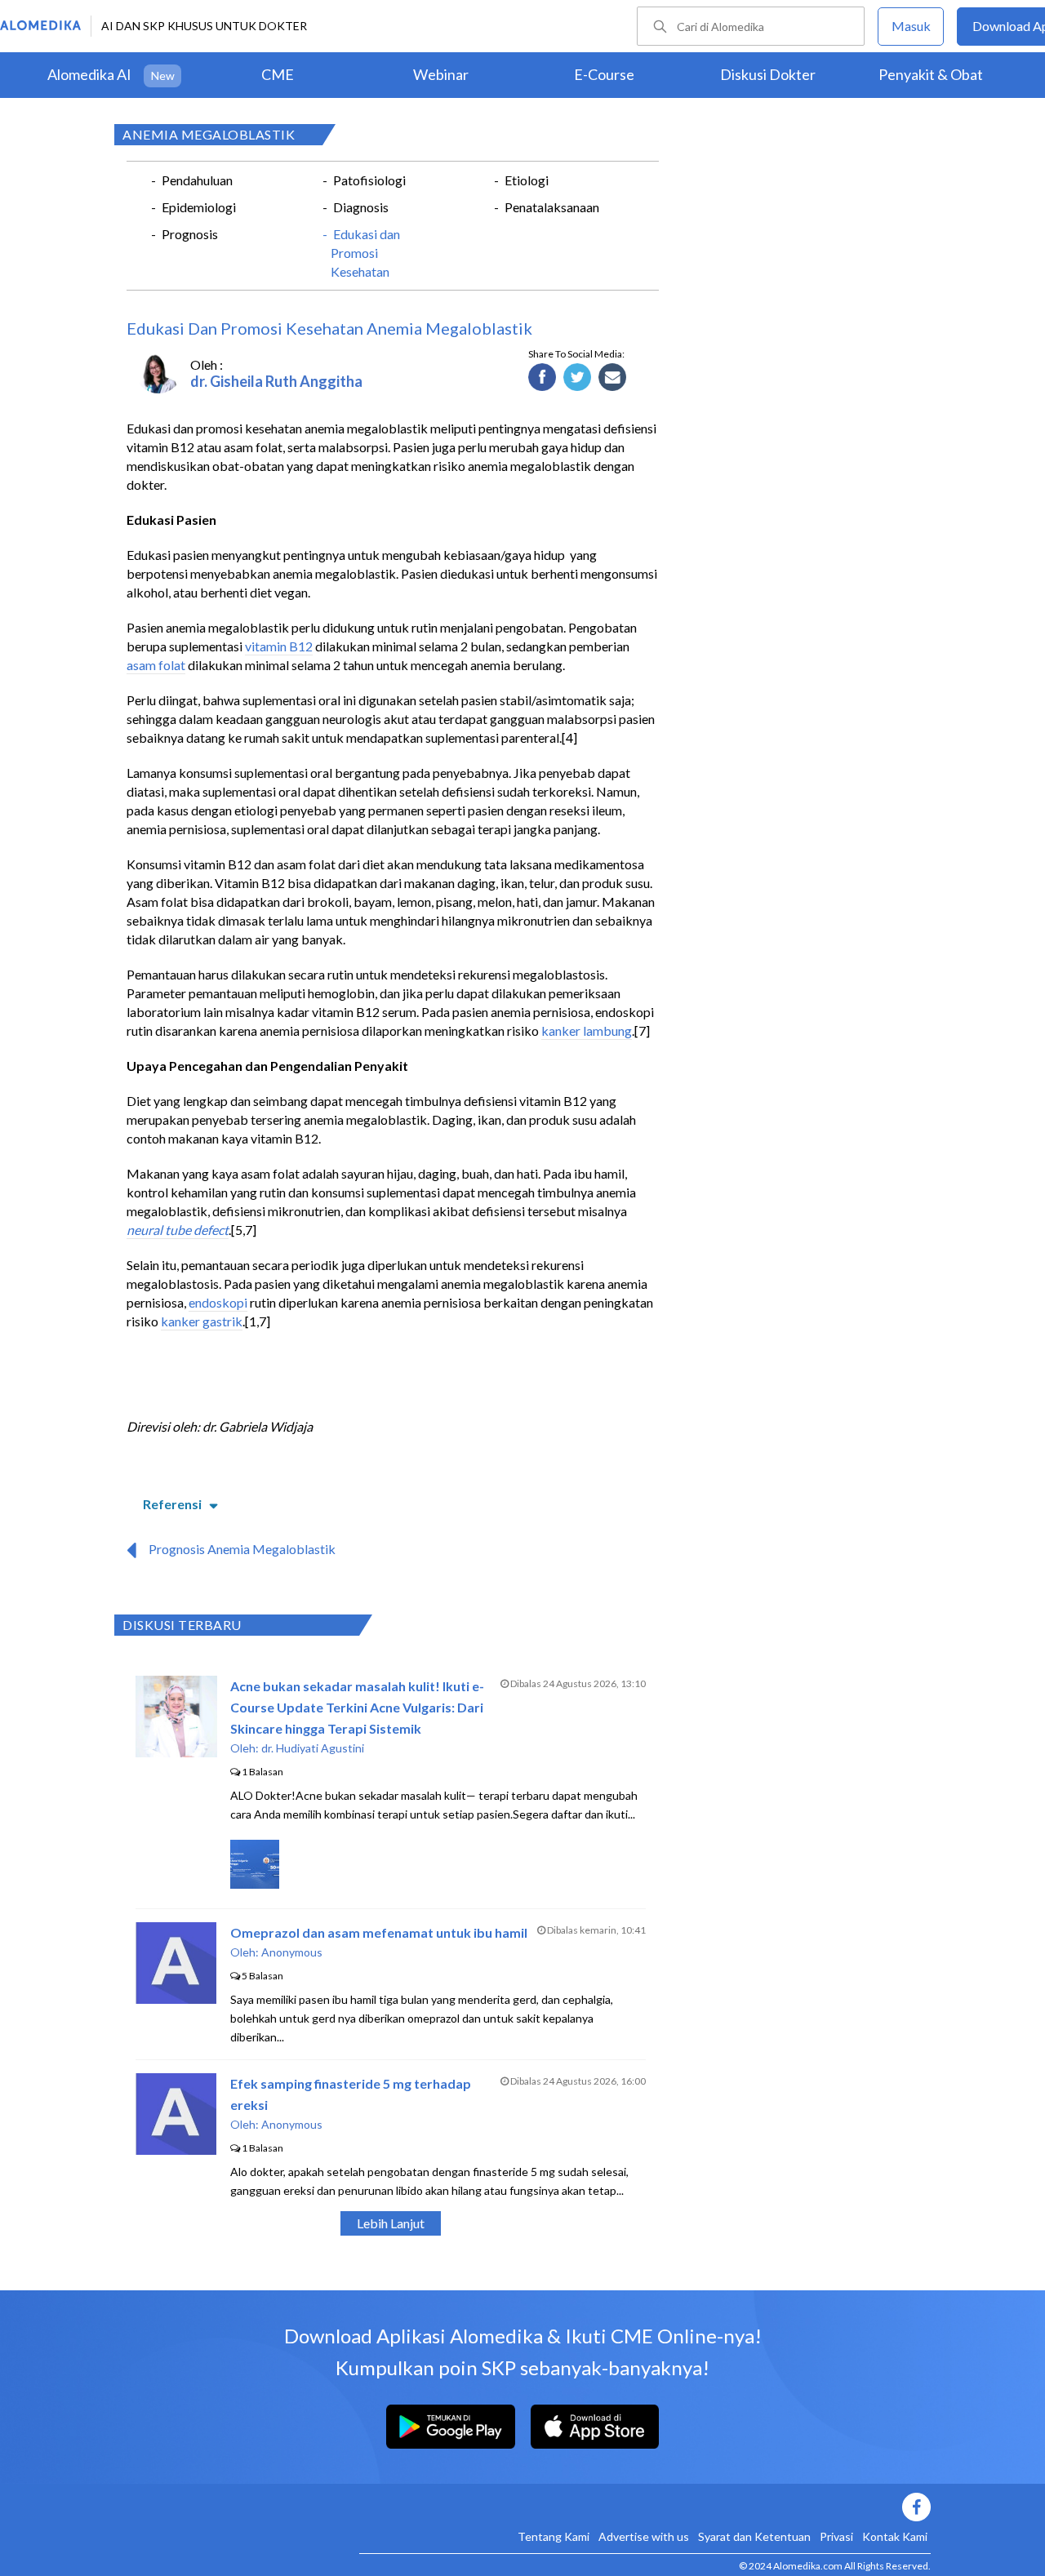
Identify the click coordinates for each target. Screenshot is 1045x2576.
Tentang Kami (554, 2536)
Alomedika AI (89, 74)
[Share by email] (613, 378)
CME (278, 74)
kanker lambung (587, 1030)
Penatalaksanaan (552, 207)
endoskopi (218, 1302)
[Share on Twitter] (578, 378)
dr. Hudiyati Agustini (313, 1748)
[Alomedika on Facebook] (645, 2507)
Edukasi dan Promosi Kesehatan (365, 253)
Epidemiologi (199, 207)
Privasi (836, 2536)
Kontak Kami (895, 2536)
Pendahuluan (197, 180)
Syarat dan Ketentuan (754, 2536)
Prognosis (190, 234)
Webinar (441, 74)
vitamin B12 (279, 646)
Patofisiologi (369, 180)
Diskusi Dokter (768, 74)
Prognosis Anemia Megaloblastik (242, 1549)
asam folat (156, 665)
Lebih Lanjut (391, 2223)
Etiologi (527, 180)
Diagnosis (361, 207)
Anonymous (292, 1952)
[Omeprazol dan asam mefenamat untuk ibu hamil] (176, 1999)
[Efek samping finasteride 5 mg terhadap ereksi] (176, 2150)
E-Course (604, 74)
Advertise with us (644, 2536)
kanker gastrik (202, 1321)
